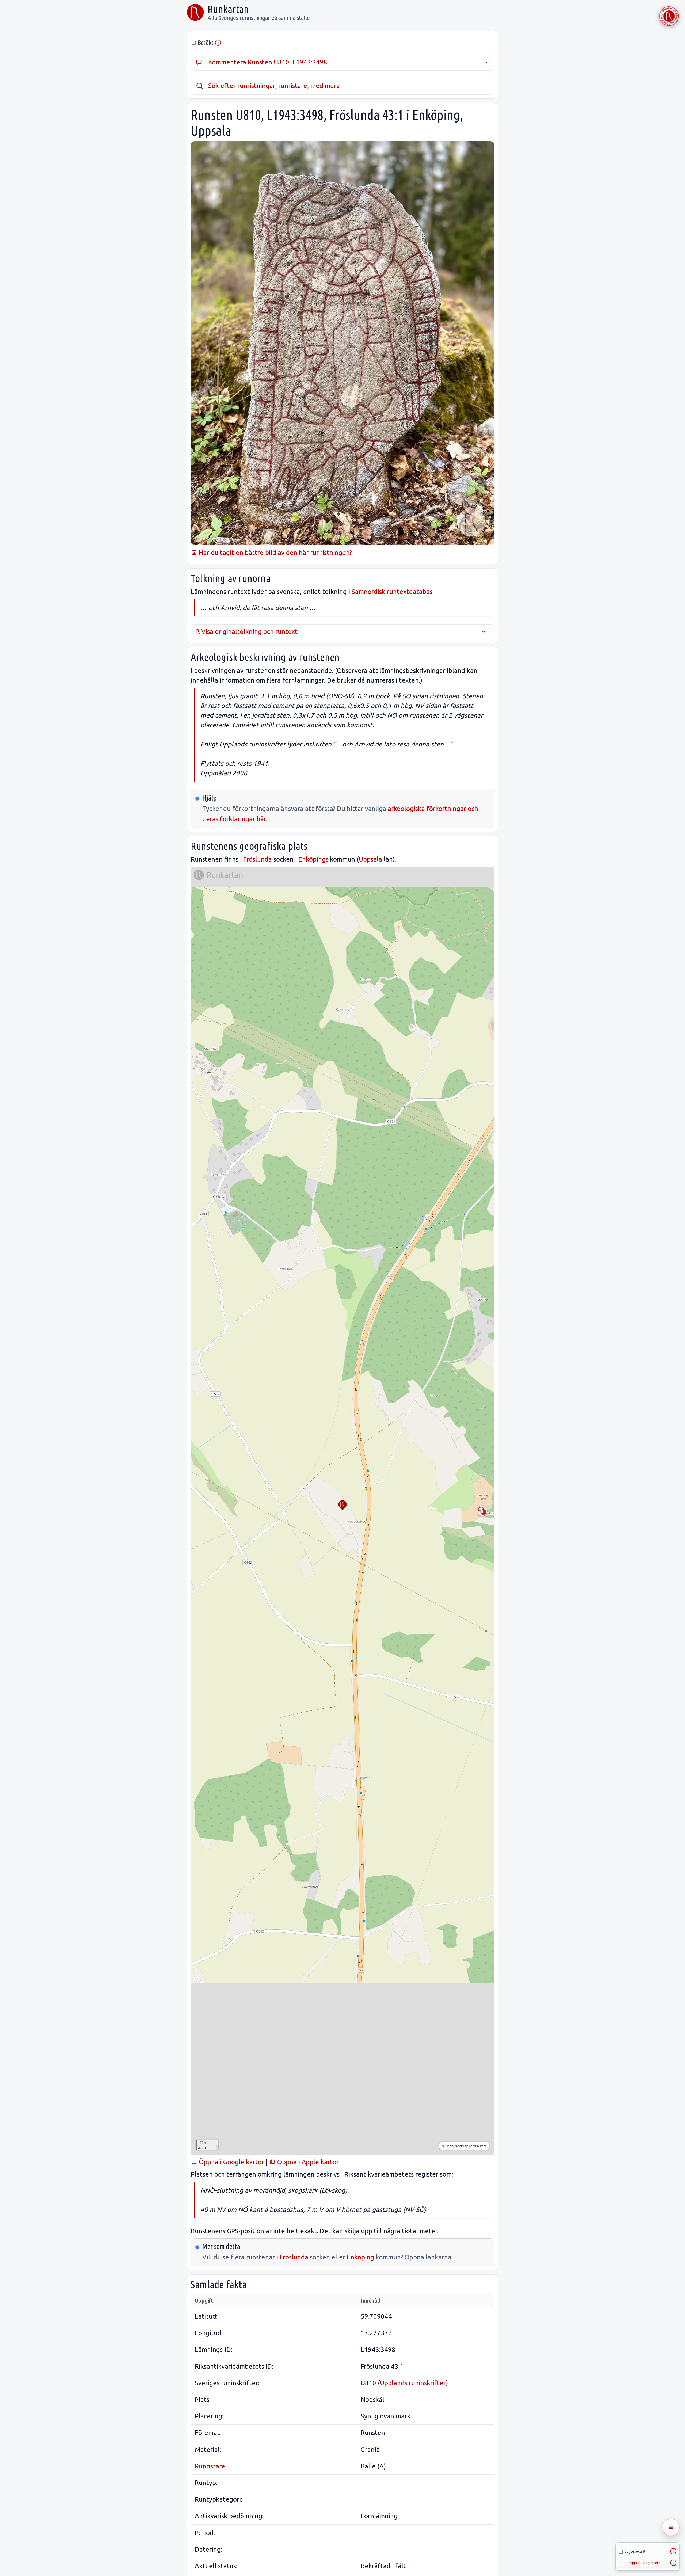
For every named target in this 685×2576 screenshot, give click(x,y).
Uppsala (370, 859)
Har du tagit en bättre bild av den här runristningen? (275, 553)
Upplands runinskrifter (413, 2383)
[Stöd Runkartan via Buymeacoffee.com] (669, 16)
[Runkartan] (195, 12)
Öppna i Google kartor (231, 2162)
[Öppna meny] (671, 2527)
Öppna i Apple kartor (307, 2162)
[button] (342, 1505)
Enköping (360, 2257)
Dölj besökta (636, 2551)
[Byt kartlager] (482, 1511)
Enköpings (313, 859)
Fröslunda (258, 859)
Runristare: (211, 2466)
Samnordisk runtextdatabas (392, 592)
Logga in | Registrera (644, 2563)
